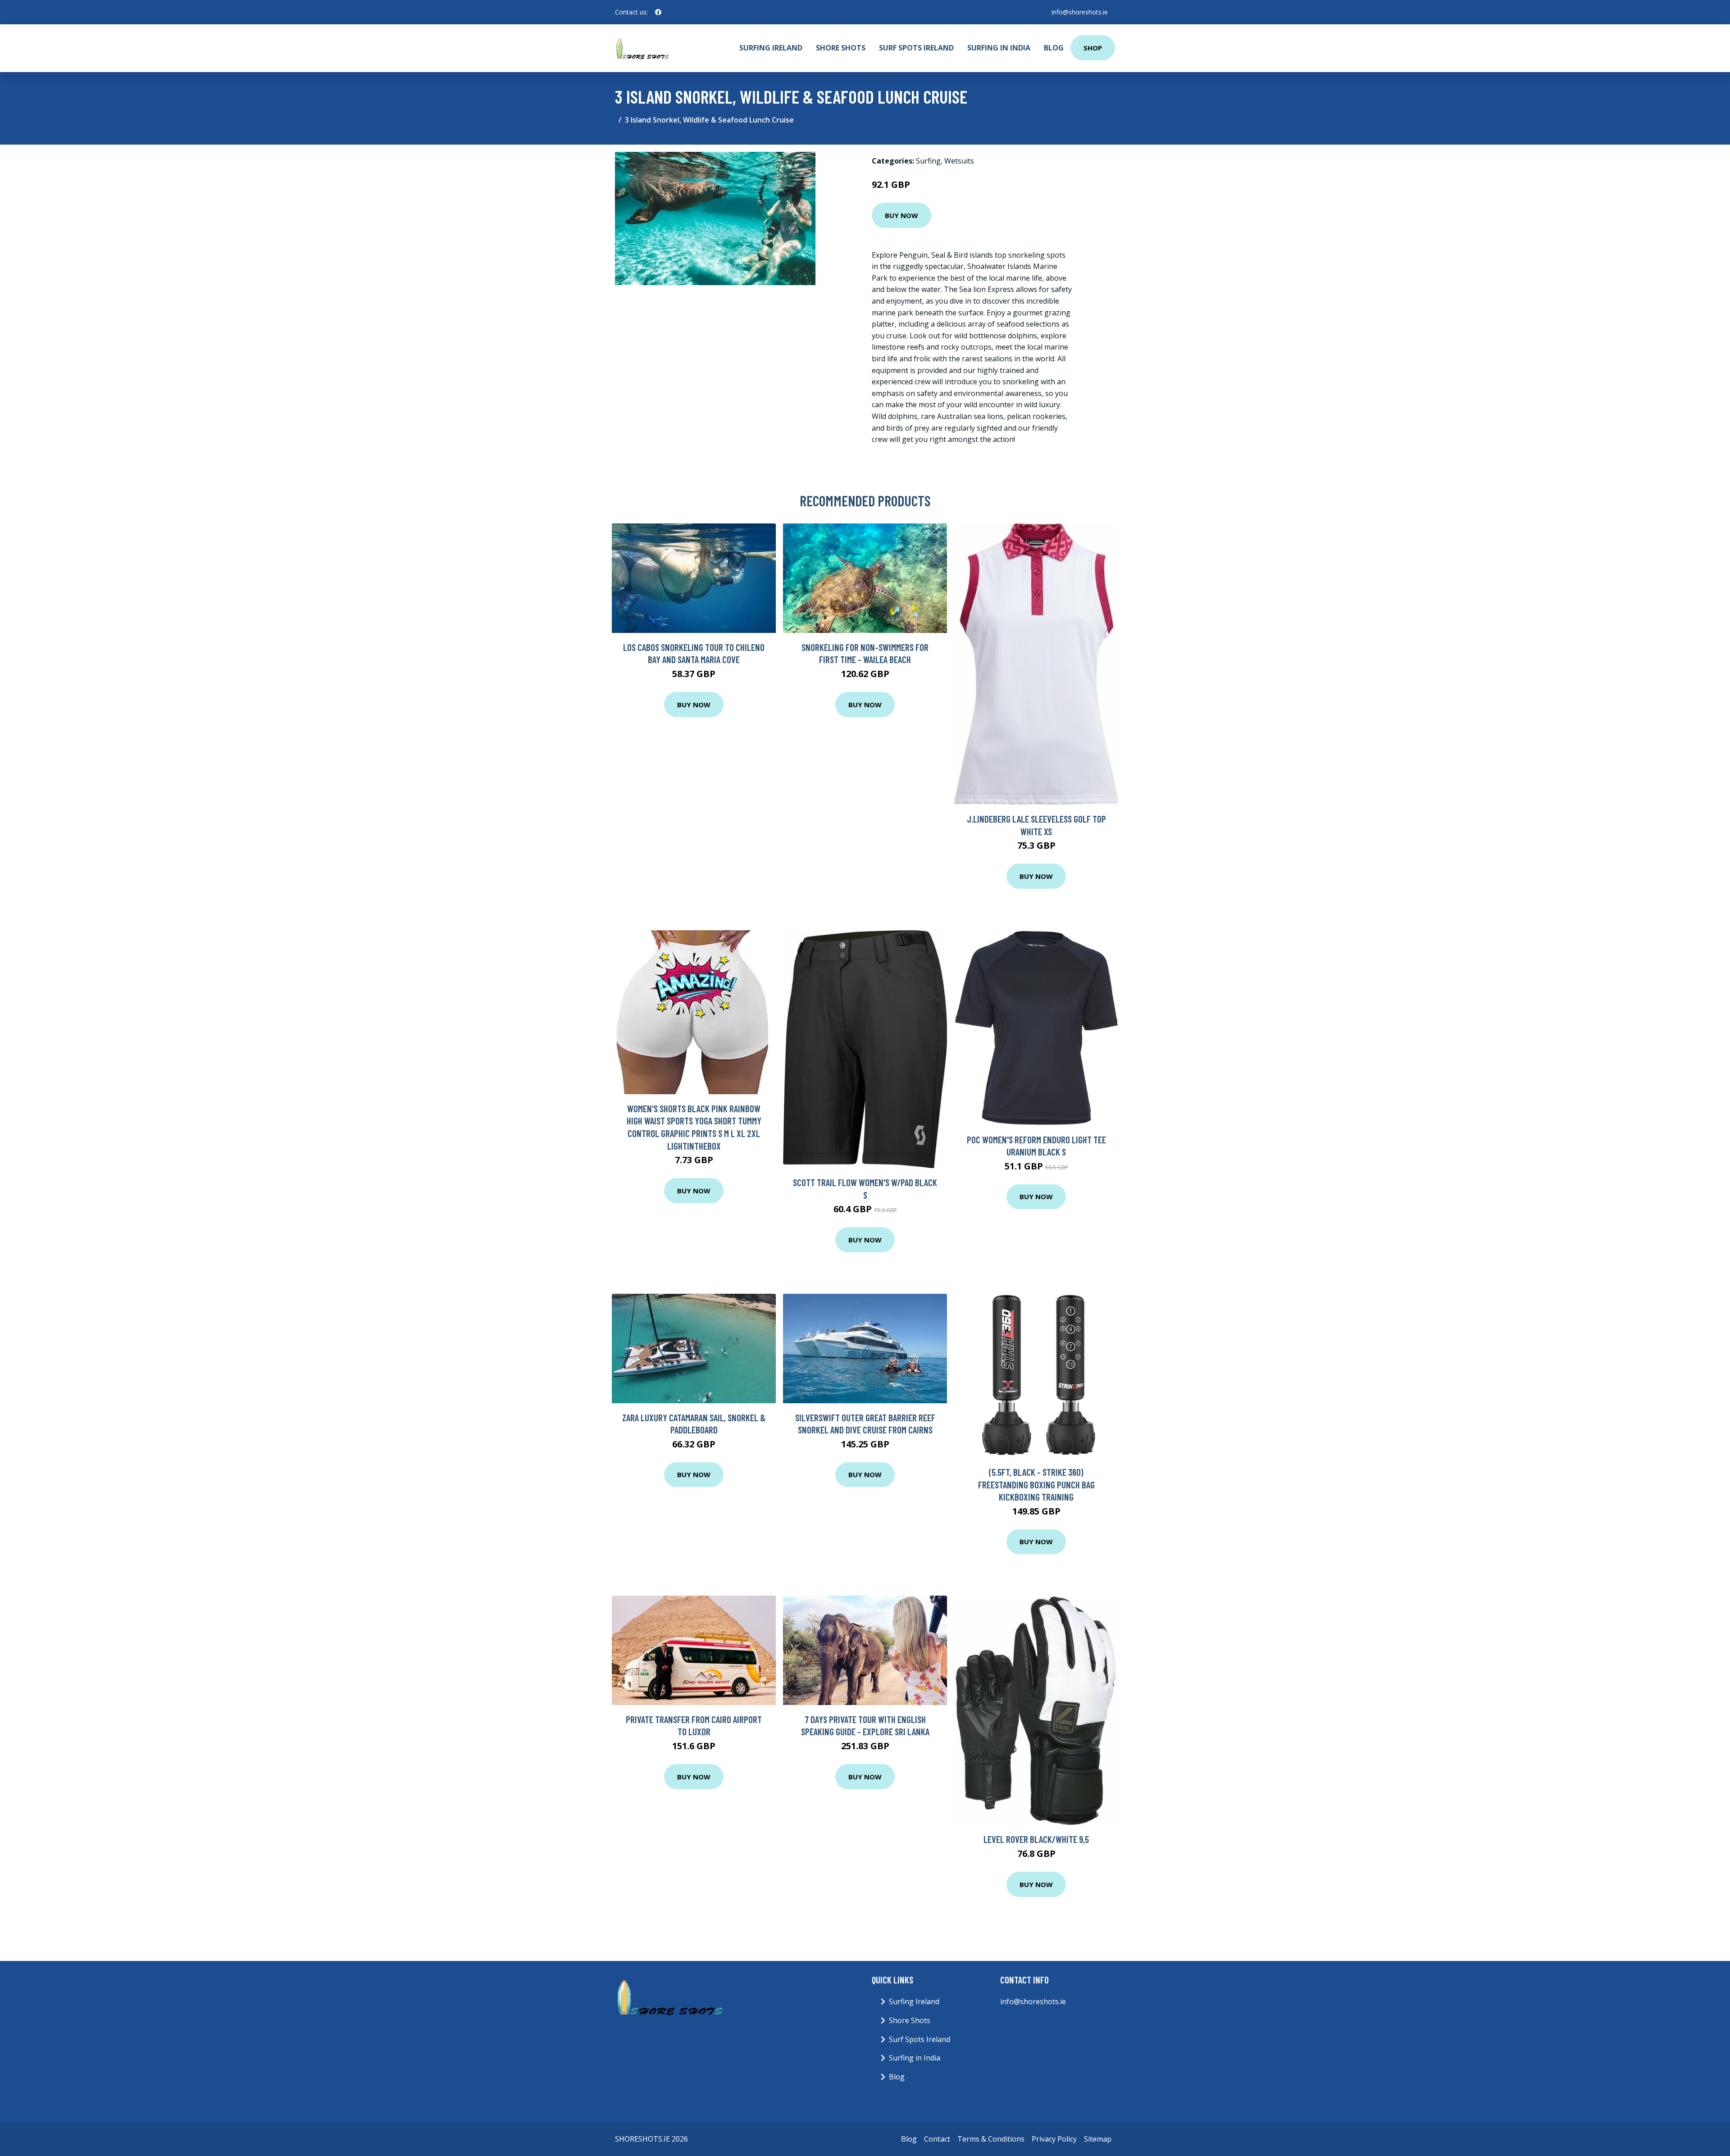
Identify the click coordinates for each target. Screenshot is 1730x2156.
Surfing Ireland (771, 48)
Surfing (928, 161)
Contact (937, 2139)
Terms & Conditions (991, 2139)
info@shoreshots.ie (1080, 12)
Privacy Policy (1054, 2139)
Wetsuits (959, 161)
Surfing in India (999, 48)
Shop (1093, 48)
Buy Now (901, 215)
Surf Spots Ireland (916, 48)
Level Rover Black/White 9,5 (1036, 1839)
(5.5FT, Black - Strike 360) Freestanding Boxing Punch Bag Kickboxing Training (1036, 1484)
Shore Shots (841, 48)
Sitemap (1098, 2139)
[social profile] (658, 12)
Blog (1054, 48)
